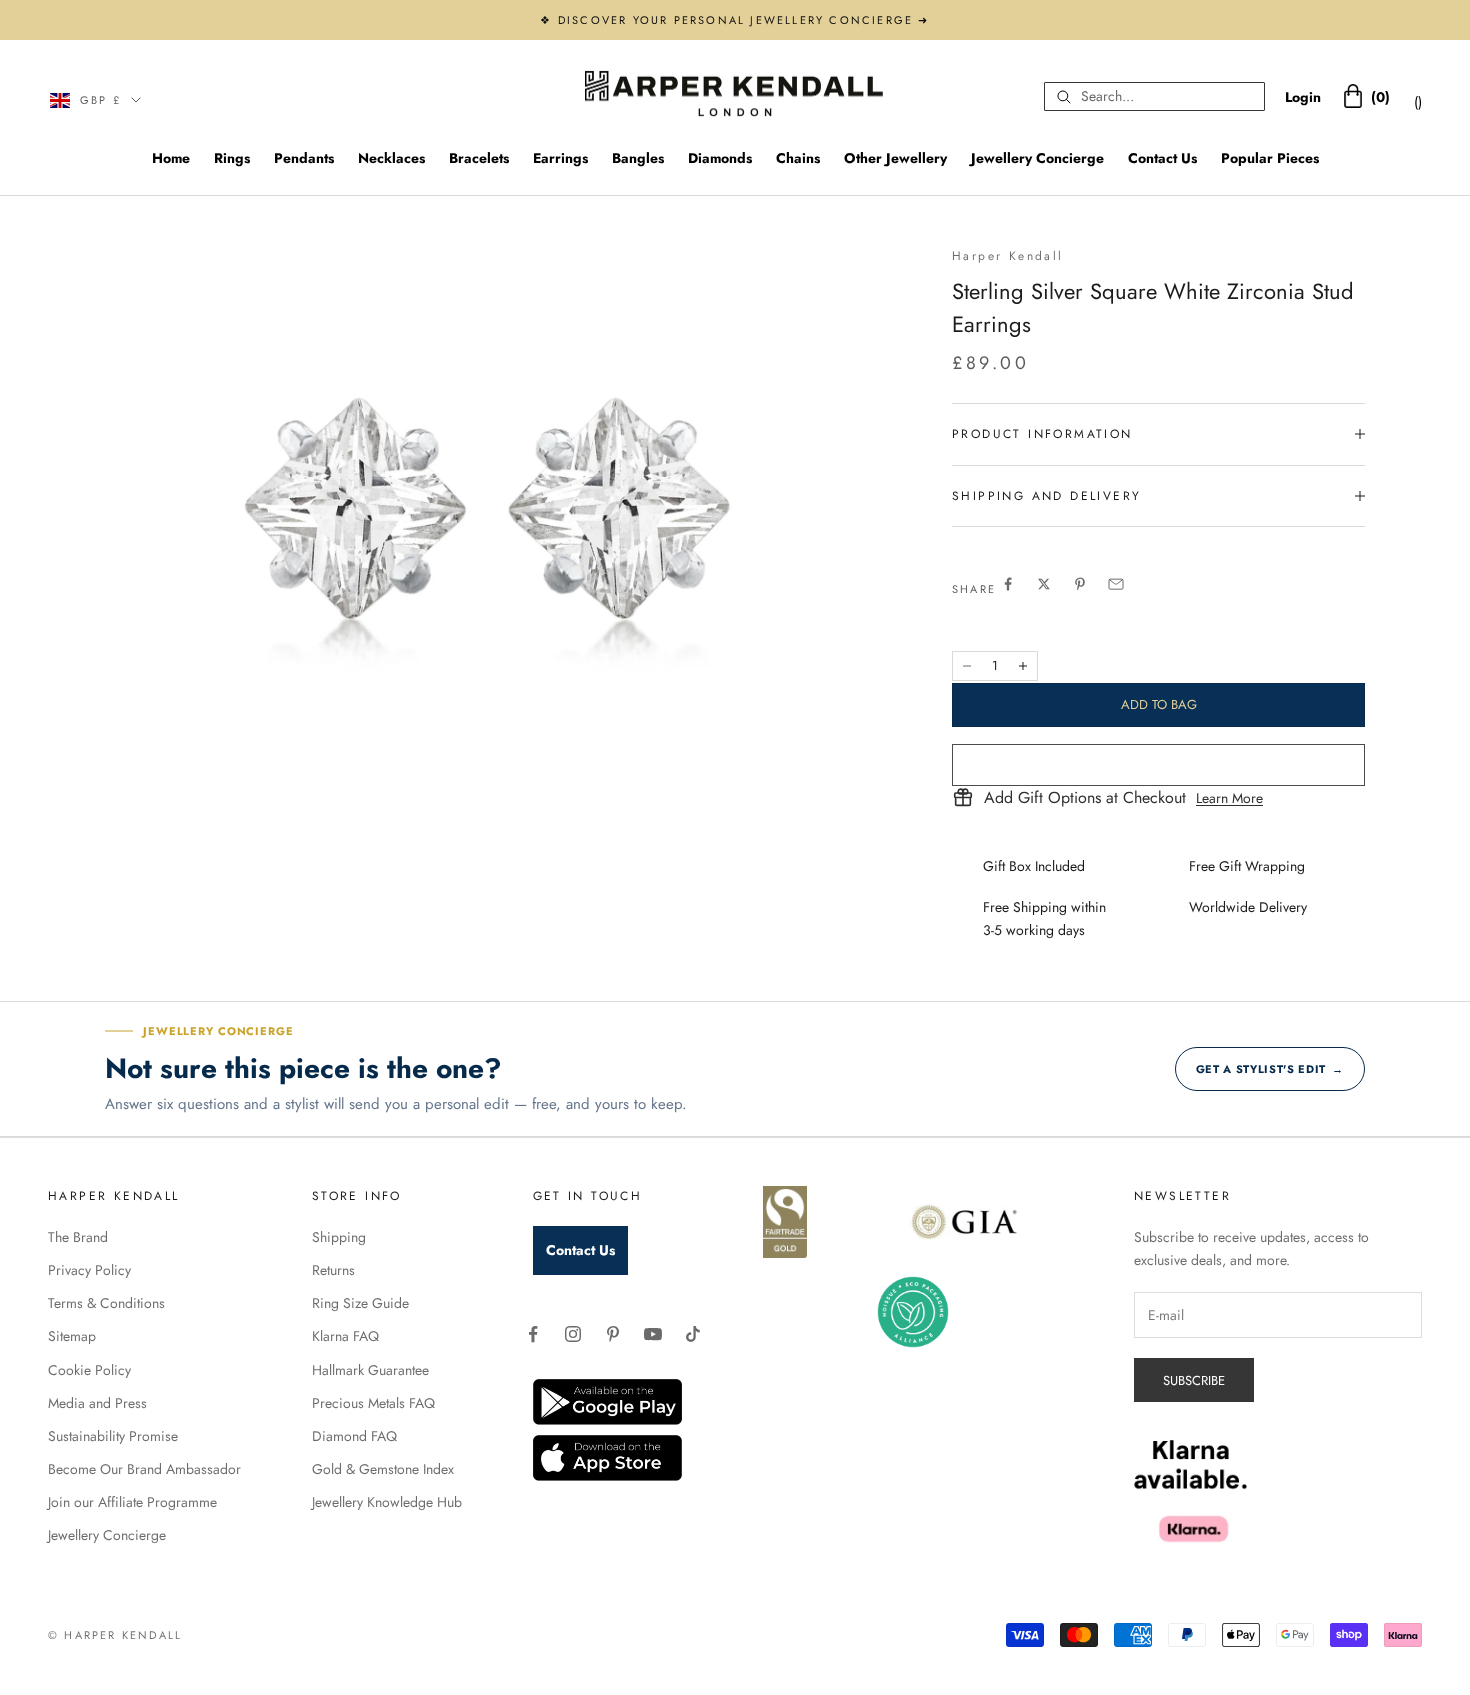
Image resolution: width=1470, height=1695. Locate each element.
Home (171, 158)
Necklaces (391, 158)
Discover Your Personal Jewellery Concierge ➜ (744, 20)
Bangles (638, 158)
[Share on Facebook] (1008, 584)
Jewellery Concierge (1037, 158)
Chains (798, 158)
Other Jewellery (895, 158)
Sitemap (72, 1336)
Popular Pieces (1270, 158)
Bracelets (479, 158)
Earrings (560, 158)
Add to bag (1159, 704)
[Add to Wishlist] (1158, 765)
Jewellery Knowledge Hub (387, 1502)
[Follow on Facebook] (533, 1334)
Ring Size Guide (360, 1303)
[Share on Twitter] (1044, 584)
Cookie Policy (89, 1370)
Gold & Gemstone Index (383, 1469)
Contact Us (1162, 158)
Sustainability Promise (113, 1436)
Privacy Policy (89, 1270)
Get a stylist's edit (1270, 1069)
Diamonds (720, 158)
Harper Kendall (1008, 256)
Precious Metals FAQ (373, 1403)
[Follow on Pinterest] (613, 1334)
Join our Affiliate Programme (132, 1502)
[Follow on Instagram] (573, 1334)
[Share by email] (1116, 584)
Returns (333, 1270)
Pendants (304, 158)
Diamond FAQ (354, 1436)
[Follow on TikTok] (693, 1334)
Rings (232, 158)
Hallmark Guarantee (370, 1370)
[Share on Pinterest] (1080, 584)
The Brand (78, 1237)
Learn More (1229, 798)
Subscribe (1194, 1380)
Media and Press (97, 1403)
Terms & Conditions (106, 1303)
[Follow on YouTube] (653, 1334)
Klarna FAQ (345, 1336)
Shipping (339, 1237)
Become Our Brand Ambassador (144, 1469)
